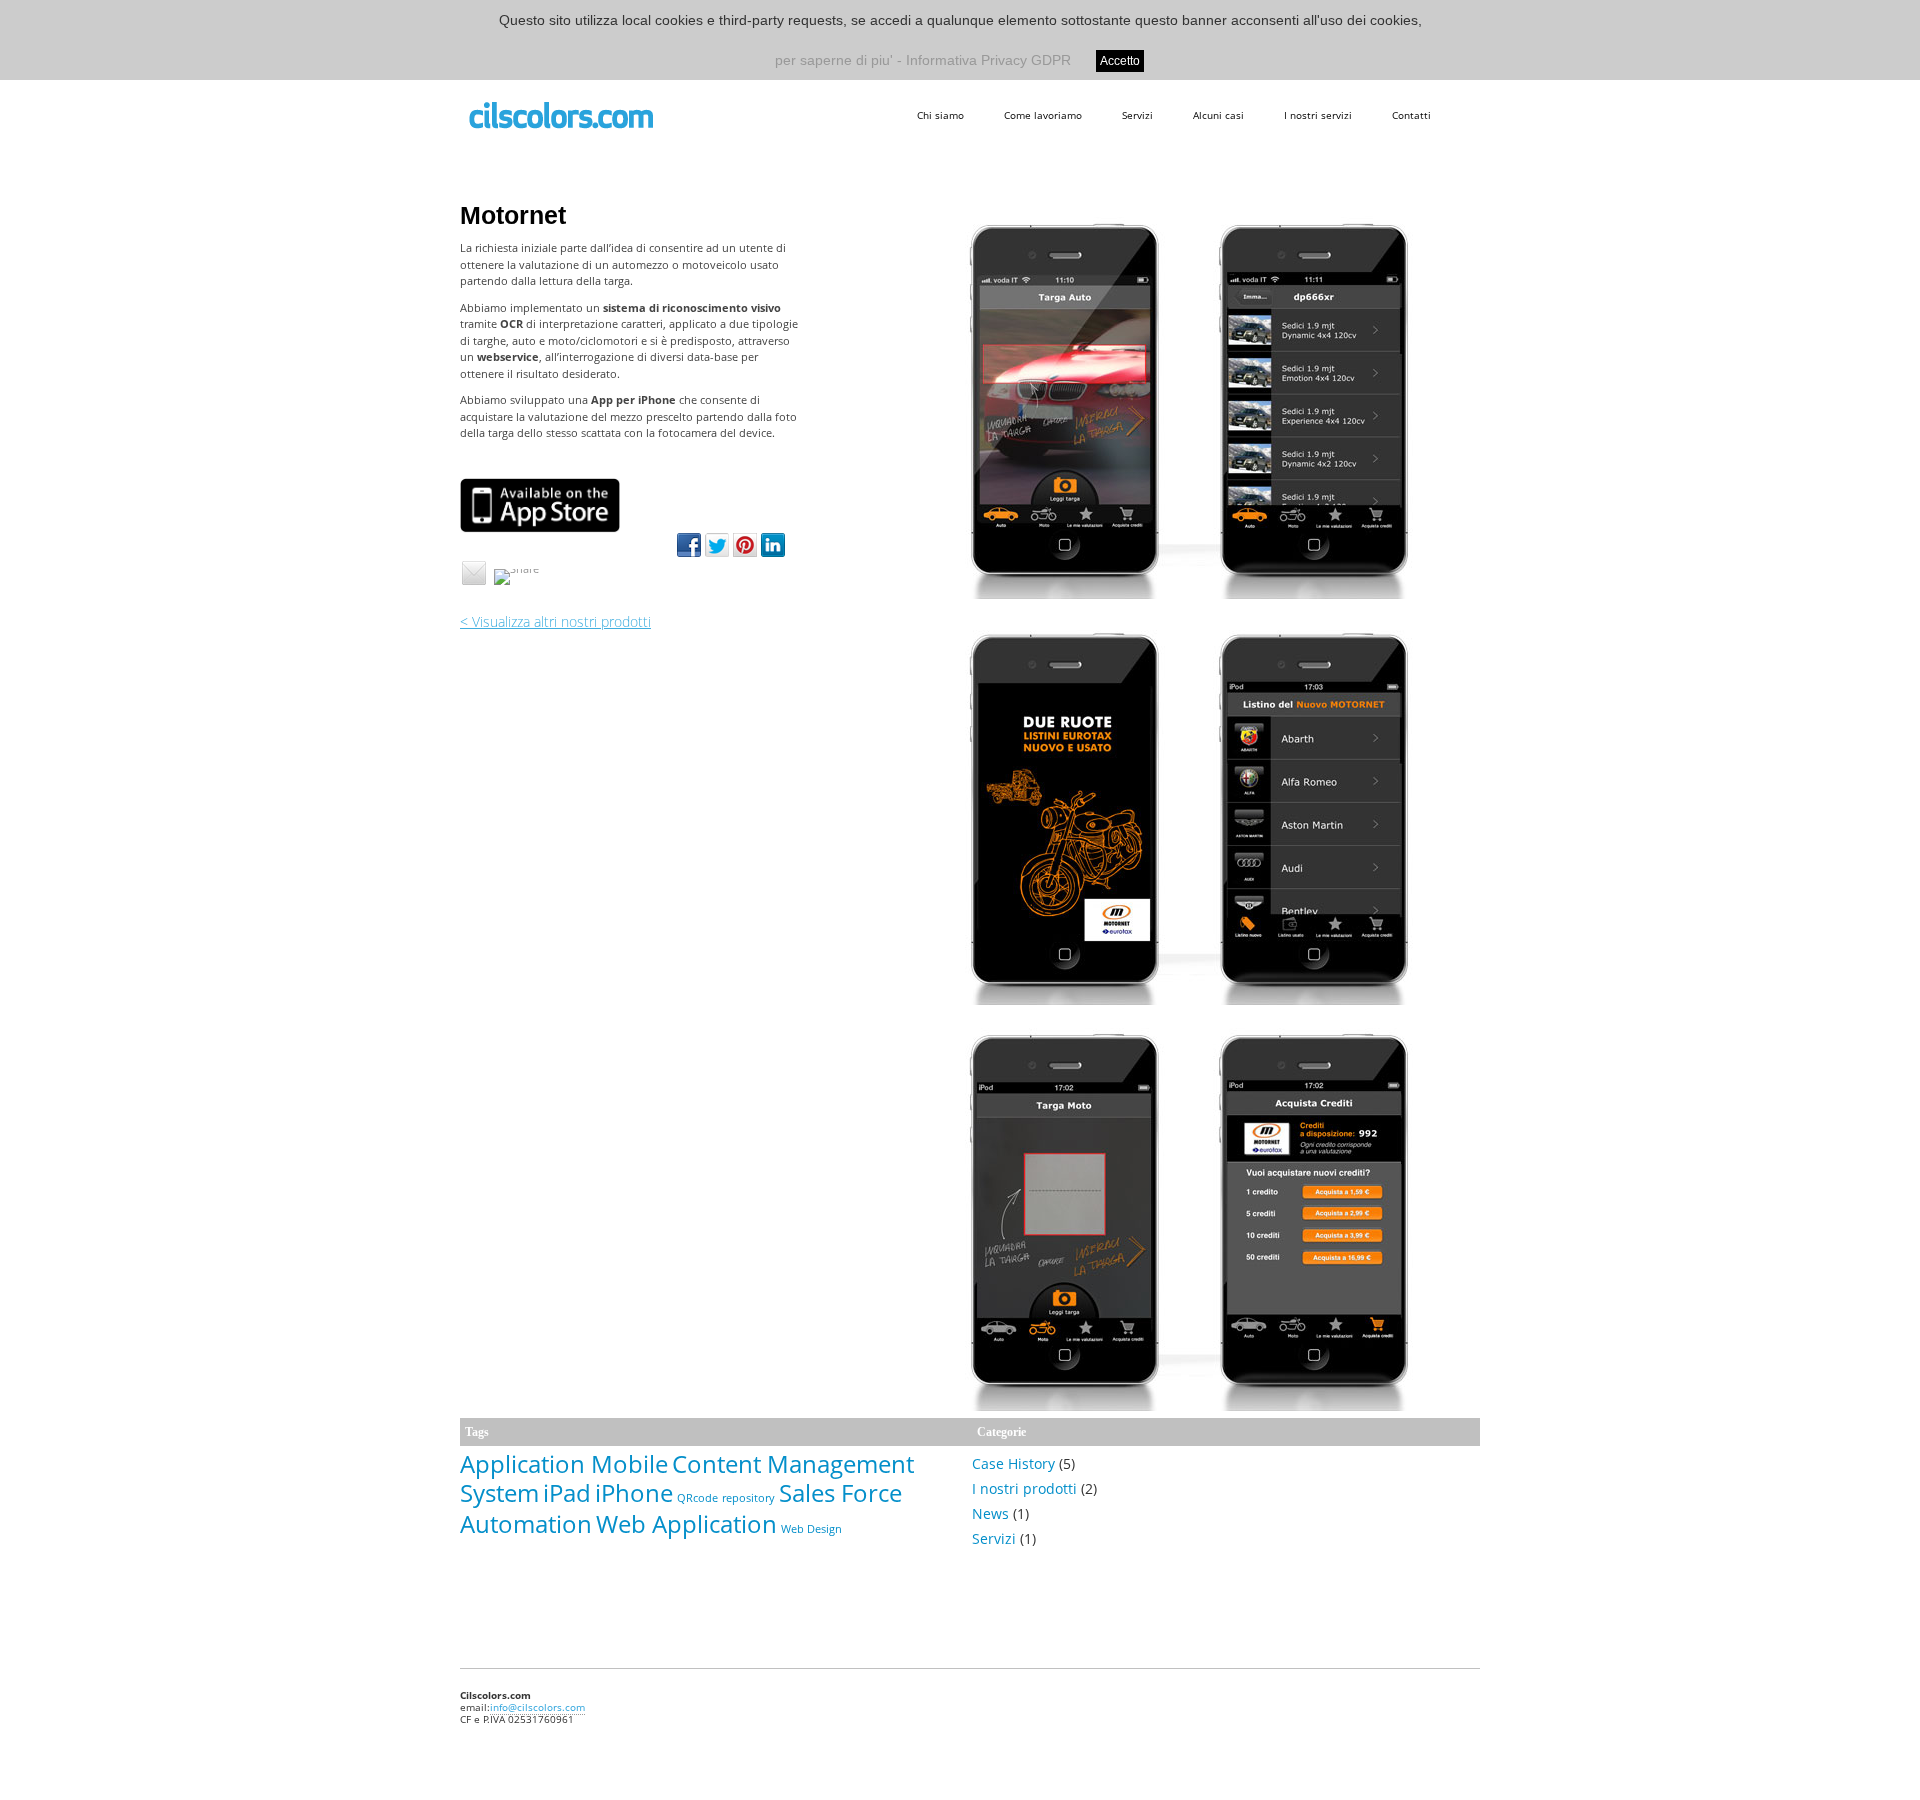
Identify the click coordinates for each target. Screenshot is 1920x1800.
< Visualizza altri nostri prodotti (555, 621)
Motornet (513, 215)
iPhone (634, 1492)
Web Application (686, 1523)
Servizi (1137, 115)
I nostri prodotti (1024, 1488)
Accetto (1120, 61)
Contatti (1411, 115)
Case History (1013, 1463)
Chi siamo (940, 115)
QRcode (697, 1498)
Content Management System (687, 1478)
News (990, 1513)
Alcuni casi (1218, 115)
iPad (567, 1492)
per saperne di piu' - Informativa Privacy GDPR (923, 60)
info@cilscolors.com (537, 1707)
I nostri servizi (1318, 115)
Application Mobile (564, 1463)
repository (748, 1498)
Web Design (811, 1529)
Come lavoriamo (1043, 115)
